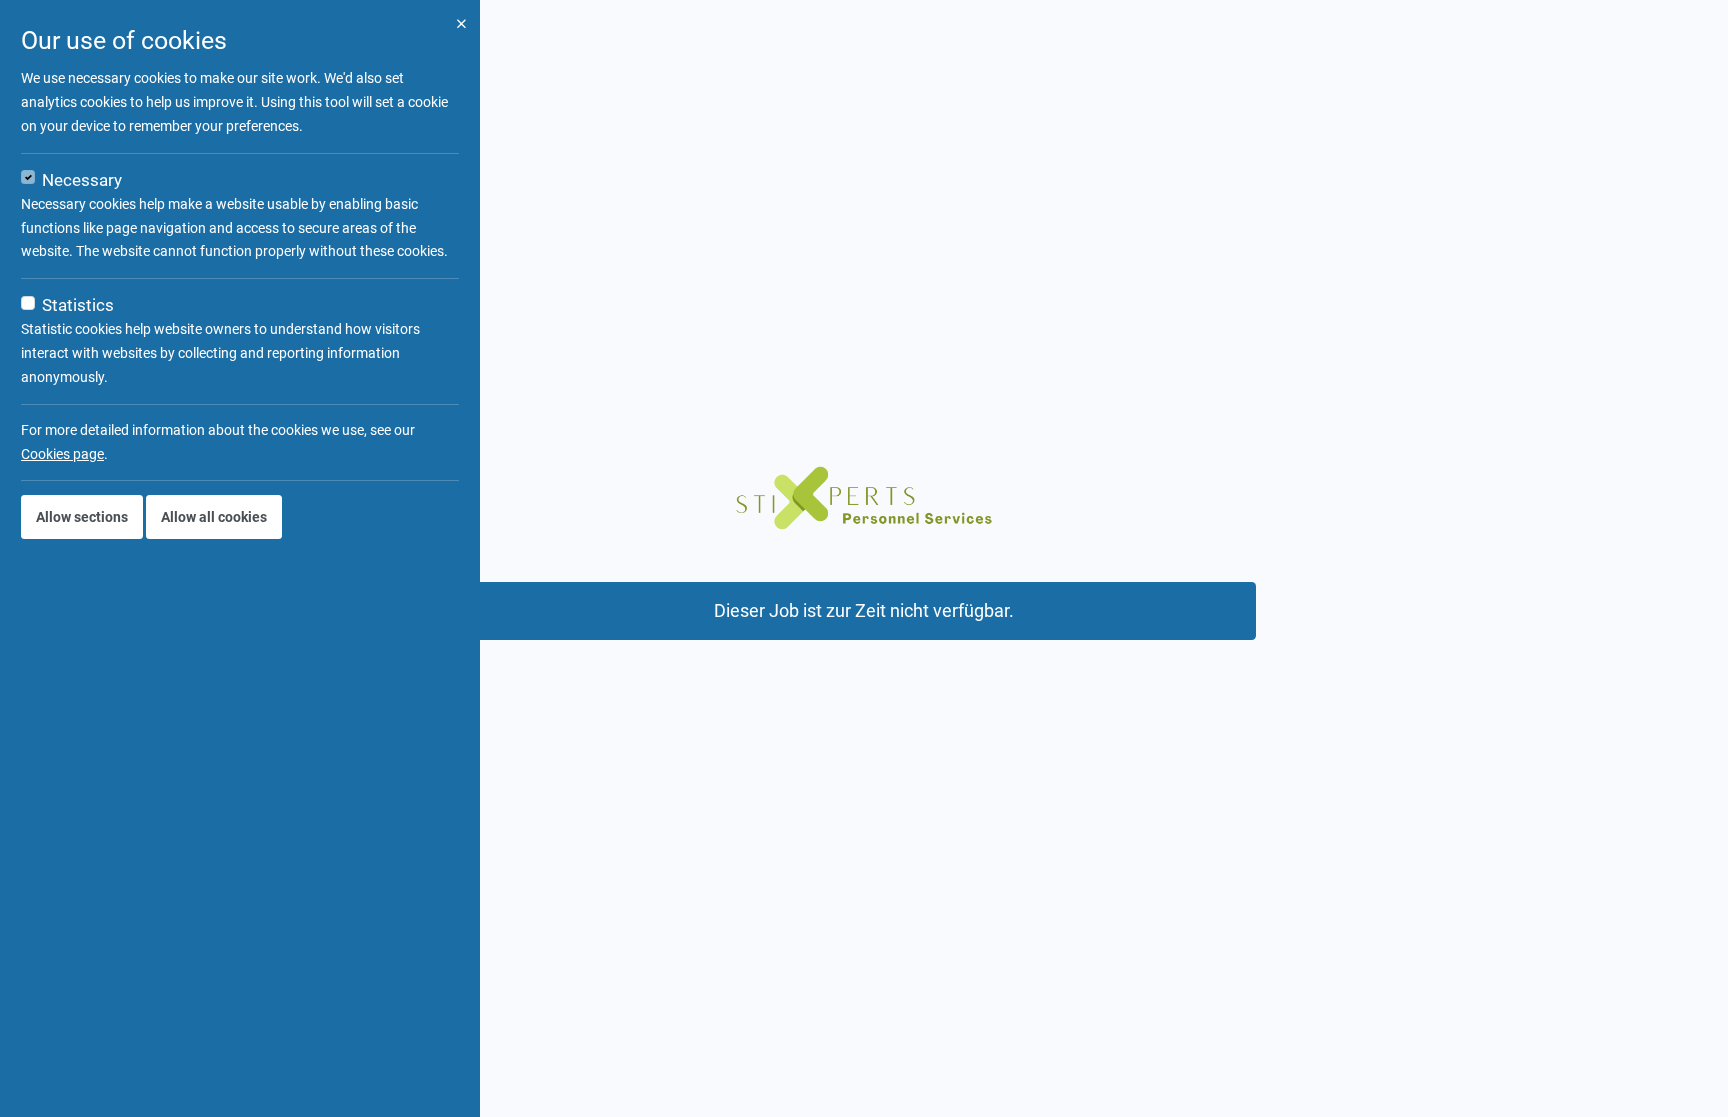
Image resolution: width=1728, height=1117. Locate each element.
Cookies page (62, 454)
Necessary (82, 180)
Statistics (78, 305)
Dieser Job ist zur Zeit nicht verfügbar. (864, 611)
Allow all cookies (214, 517)
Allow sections (82, 517)
